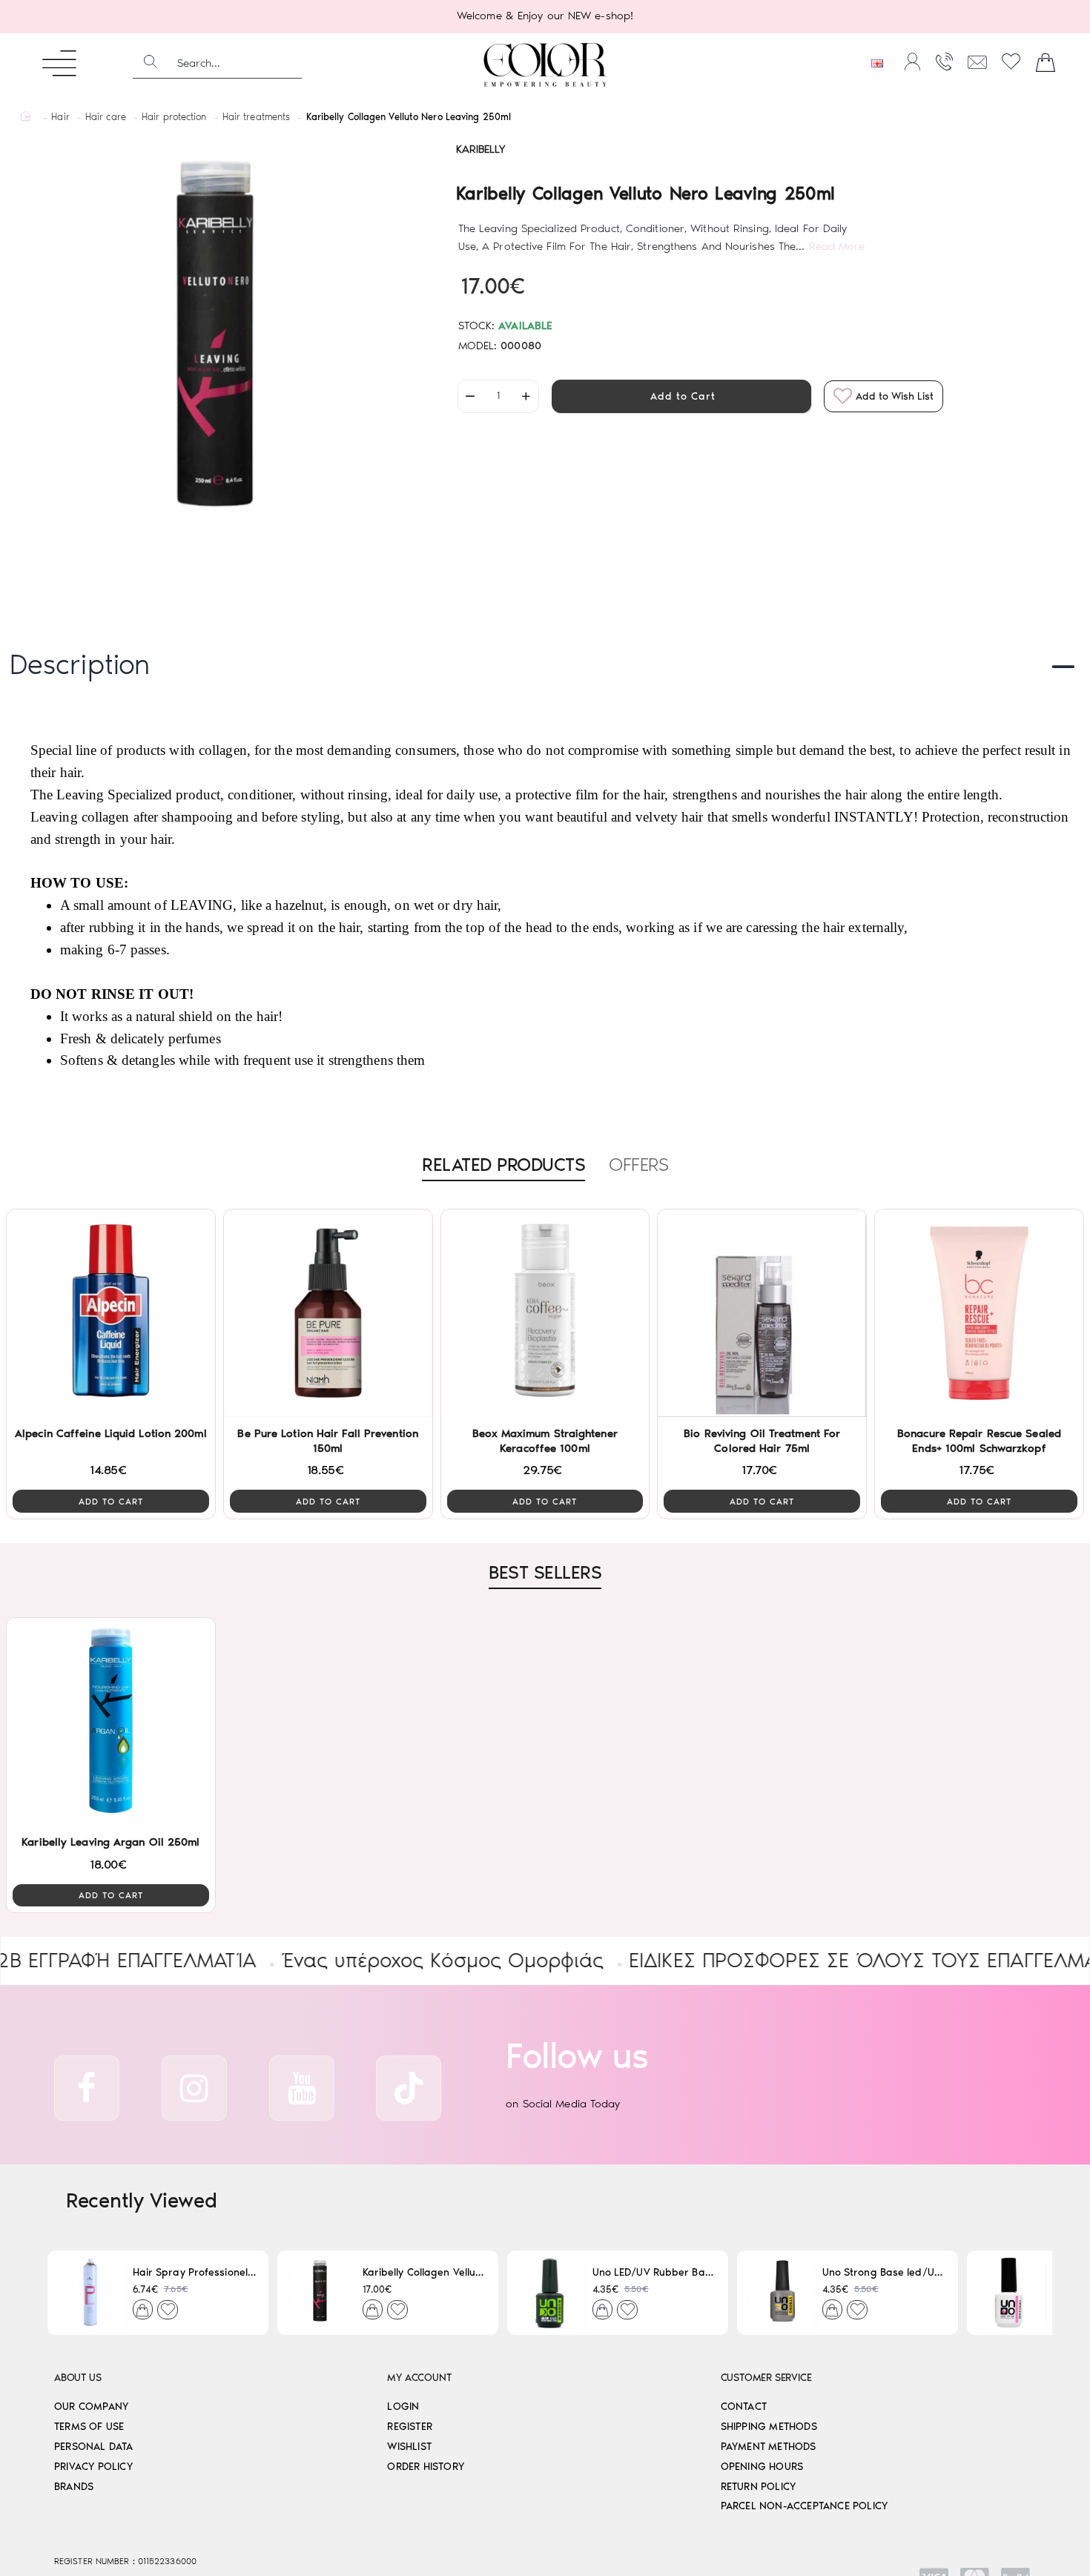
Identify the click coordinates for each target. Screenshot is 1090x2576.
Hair (60, 117)
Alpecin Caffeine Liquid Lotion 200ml (111, 1433)
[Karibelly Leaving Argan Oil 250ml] (111, 1722)
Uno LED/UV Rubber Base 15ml (654, 2272)
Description (80, 664)
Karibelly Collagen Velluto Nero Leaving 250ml (425, 2272)
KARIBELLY (481, 149)
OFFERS (638, 1164)
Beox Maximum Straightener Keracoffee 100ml (545, 1441)
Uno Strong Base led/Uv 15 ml (884, 2272)
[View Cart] (1046, 63)
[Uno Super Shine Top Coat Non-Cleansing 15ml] (1010, 2293)
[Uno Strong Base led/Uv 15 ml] (780, 2293)
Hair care (106, 117)
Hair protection (174, 117)
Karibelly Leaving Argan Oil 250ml (110, 1842)
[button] (681, 396)
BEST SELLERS (545, 1572)
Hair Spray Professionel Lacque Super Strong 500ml (195, 2272)
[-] (471, 396)
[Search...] (151, 63)
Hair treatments (257, 117)
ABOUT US (77, 2378)
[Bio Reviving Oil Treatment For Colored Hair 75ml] (762, 1314)
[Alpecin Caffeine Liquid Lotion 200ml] (111, 1314)
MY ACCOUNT (419, 2378)
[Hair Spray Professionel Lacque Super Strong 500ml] (90, 2293)
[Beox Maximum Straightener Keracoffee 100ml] (545, 1314)
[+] (526, 396)
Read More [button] (837, 246)
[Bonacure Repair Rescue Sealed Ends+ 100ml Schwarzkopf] (979, 1314)
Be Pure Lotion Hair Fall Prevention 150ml (328, 1441)
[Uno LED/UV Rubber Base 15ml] (550, 2293)
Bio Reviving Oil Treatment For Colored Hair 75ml (762, 1441)
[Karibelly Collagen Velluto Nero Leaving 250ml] (320, 2293)
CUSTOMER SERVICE (766, 2378)
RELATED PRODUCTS (503, 1164)
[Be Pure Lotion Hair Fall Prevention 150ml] (328, 1314)
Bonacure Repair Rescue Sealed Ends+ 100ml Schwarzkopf (979, 1441)
